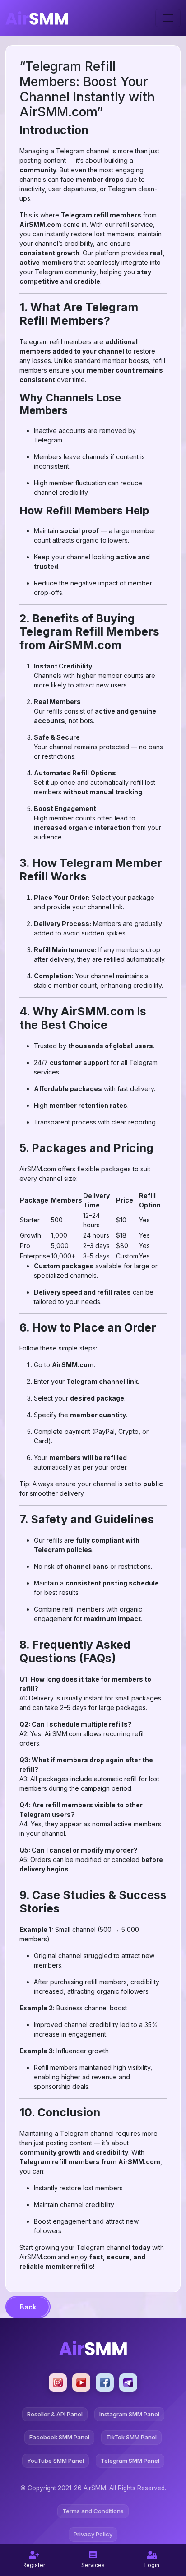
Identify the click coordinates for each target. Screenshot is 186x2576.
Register (34, 2565)
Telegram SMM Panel (130, 2461)
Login (152, 2565)
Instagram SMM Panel (129, 2414)
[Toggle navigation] (168, 18)
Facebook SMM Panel (59, 2437)
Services (93, 2565)
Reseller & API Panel (55, 2414)
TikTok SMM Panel (131, 2437)
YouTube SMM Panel (56, 2461)
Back (28, 2307)
